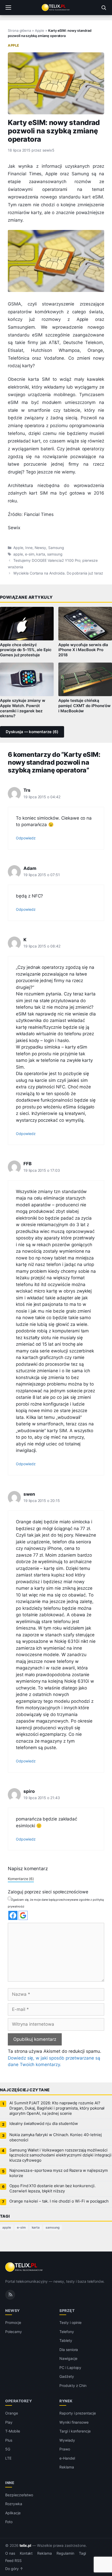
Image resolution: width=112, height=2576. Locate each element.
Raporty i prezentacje (78, 2413)
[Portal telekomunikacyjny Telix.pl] (56, 8)
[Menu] (8, 8)
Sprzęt (67, 2310)
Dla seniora (69, 2350)
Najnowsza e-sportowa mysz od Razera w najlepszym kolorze (59, 2173)
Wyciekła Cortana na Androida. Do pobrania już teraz (58, 573)
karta (41, 554)
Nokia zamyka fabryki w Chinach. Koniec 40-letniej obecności (56, 2137)
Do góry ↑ (14, 2569)
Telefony (67, 2332)
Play (9, 2422)
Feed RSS (13, 2561)
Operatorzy (18, 2401)
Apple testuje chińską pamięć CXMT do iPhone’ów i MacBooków (85, 706)
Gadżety (67, 2376)
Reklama (67, 2467)
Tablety (66, 2340)
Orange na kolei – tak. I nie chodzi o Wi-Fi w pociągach (59, 2201)
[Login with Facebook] (13, 1915)
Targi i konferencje (75, 2431)
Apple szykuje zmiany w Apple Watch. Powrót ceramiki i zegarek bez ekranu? (23, 708)
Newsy (41, 548)
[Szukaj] (104, 8)
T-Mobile (13, 2431)
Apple (40, 30)
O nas (10, 2553)
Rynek (66, 2401)
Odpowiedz (26, 838)
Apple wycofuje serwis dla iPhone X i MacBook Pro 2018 (83, 650)
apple (18, 554)
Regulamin (65, 2553)
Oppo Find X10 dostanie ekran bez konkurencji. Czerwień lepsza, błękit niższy (52, 2188)
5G (8, 2449)
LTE (8, 2458)
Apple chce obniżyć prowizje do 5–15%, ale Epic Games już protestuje (26, 650)
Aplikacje (13, 2513)
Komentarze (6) (21, 1879)
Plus (9, 2440)
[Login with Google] (23, 1915)
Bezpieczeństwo (19, 2495)
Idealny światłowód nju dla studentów (44, 2124)
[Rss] (10, 2294)
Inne (29, 548)
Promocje (13, 2322)
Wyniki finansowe (74, 2422)
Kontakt (26, 2553)
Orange (12, 2413)
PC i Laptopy (70, 2368)
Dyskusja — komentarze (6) (32, 732)
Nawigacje (68, 2358)
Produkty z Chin (73, 2385)
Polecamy (14, 2332)
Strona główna (19, 30)
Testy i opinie (70, 2322)
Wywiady (67, 2440)
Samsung (56, 548)
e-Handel (67, 2458)
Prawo (65, 2449)
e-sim (30, 554)
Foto (9, 2522)
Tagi (83, 2553)
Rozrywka (14, 2504)
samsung (55, 554)
